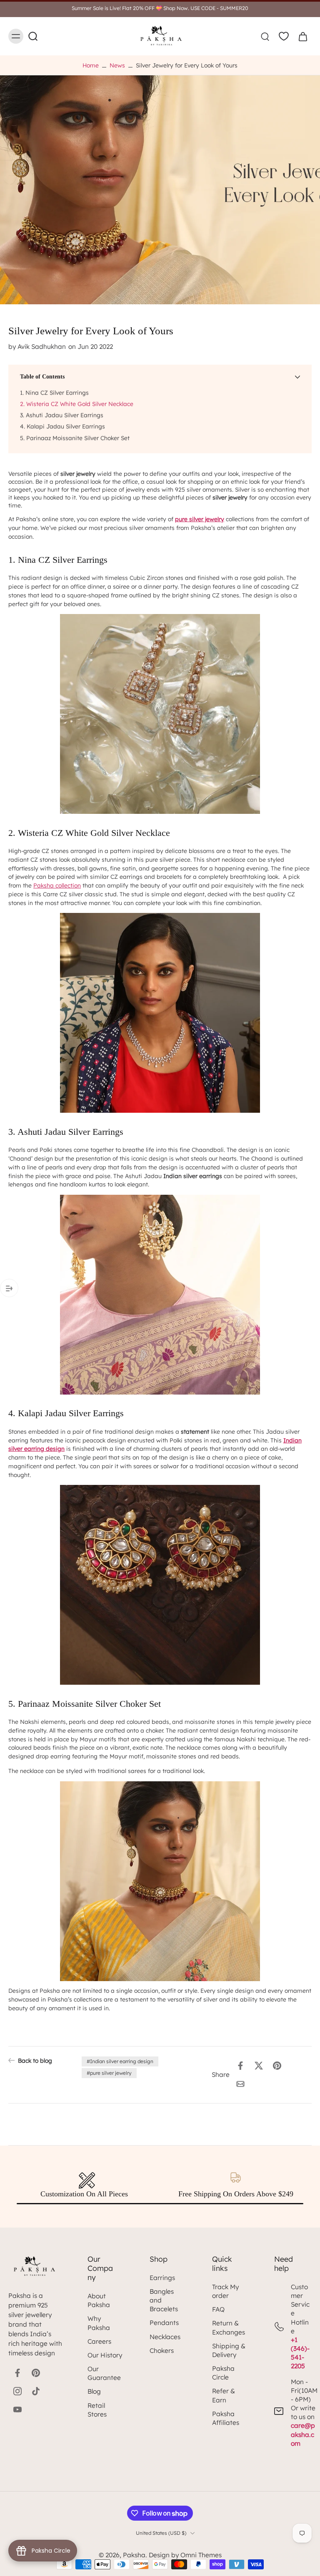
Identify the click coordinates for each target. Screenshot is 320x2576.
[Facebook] (17, 2373)
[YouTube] (17, 2409)
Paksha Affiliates (226, 2418)
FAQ (218, 2309)
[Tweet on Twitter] (259, 2066)
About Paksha (99, 2300)
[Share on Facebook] (240, 2066)
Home (91, 65)
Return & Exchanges (229, 2327)
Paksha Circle (223, 2373)
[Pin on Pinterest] (277, 2066)
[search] (265, 36)
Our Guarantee (104, 2373)
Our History (105, 2355)
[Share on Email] (240, 2084)
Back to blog (35, 2060)
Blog (94, 2391)
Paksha (134, 2555)
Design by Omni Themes (185, 2555)
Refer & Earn (224, 2395)
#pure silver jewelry (109, 2073)
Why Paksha (99, 2323)
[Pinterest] (36, 2373)
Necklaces (165, 2337)
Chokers (162, 2351)
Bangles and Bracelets (164, 2300)
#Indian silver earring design (120, 2061)
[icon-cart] (302, 36)
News (117, 65)
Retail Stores (97, 2410)
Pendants (164, 2323)
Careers (99, 2341)
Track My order (225, 2291)
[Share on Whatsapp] (295, 2066)
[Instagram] (17, 2391)
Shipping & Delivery (229, 2350)
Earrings (162, 2278)
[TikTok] (36, 2391)
